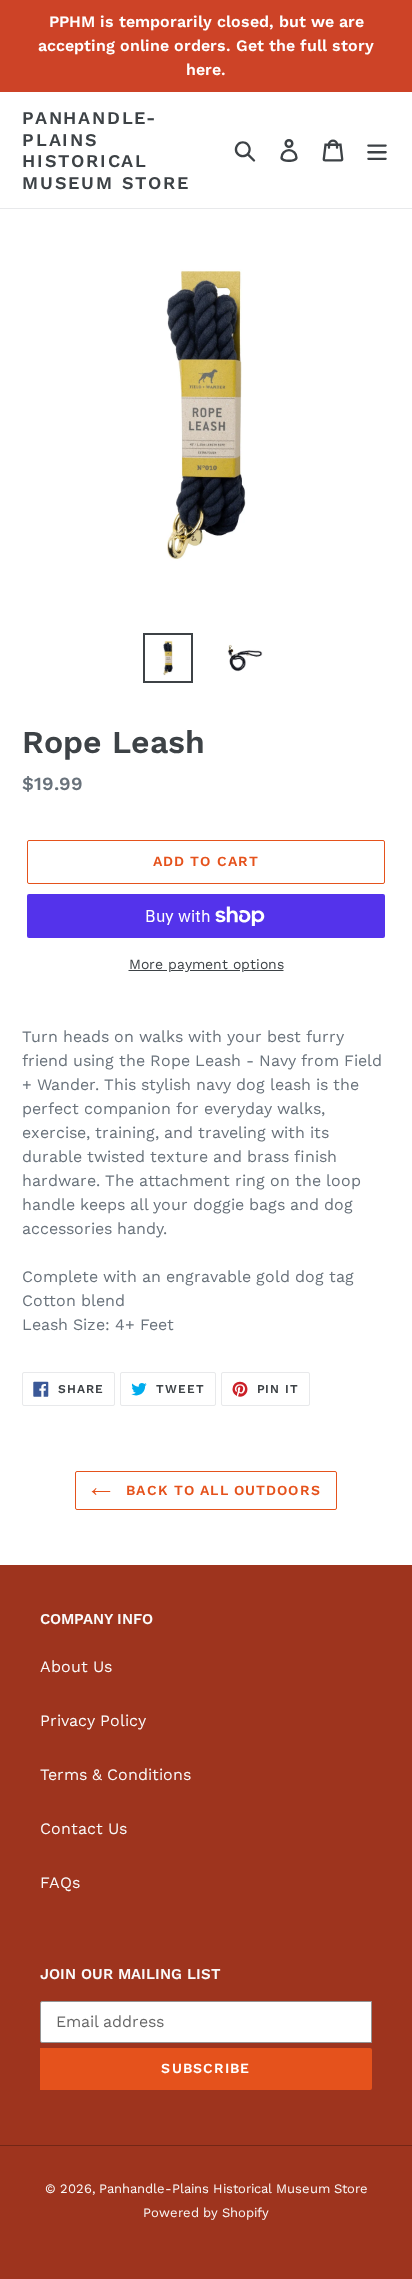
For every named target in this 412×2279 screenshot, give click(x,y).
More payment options (206, 964)
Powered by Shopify (206, 2212)
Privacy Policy (93, 1720)
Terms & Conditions (115, 1774)
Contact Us (83, 1828)
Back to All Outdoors (221, 1490)
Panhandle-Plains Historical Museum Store (106, 150)
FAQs (60, 1882)
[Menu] (377, 150)
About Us (76, 1666)
